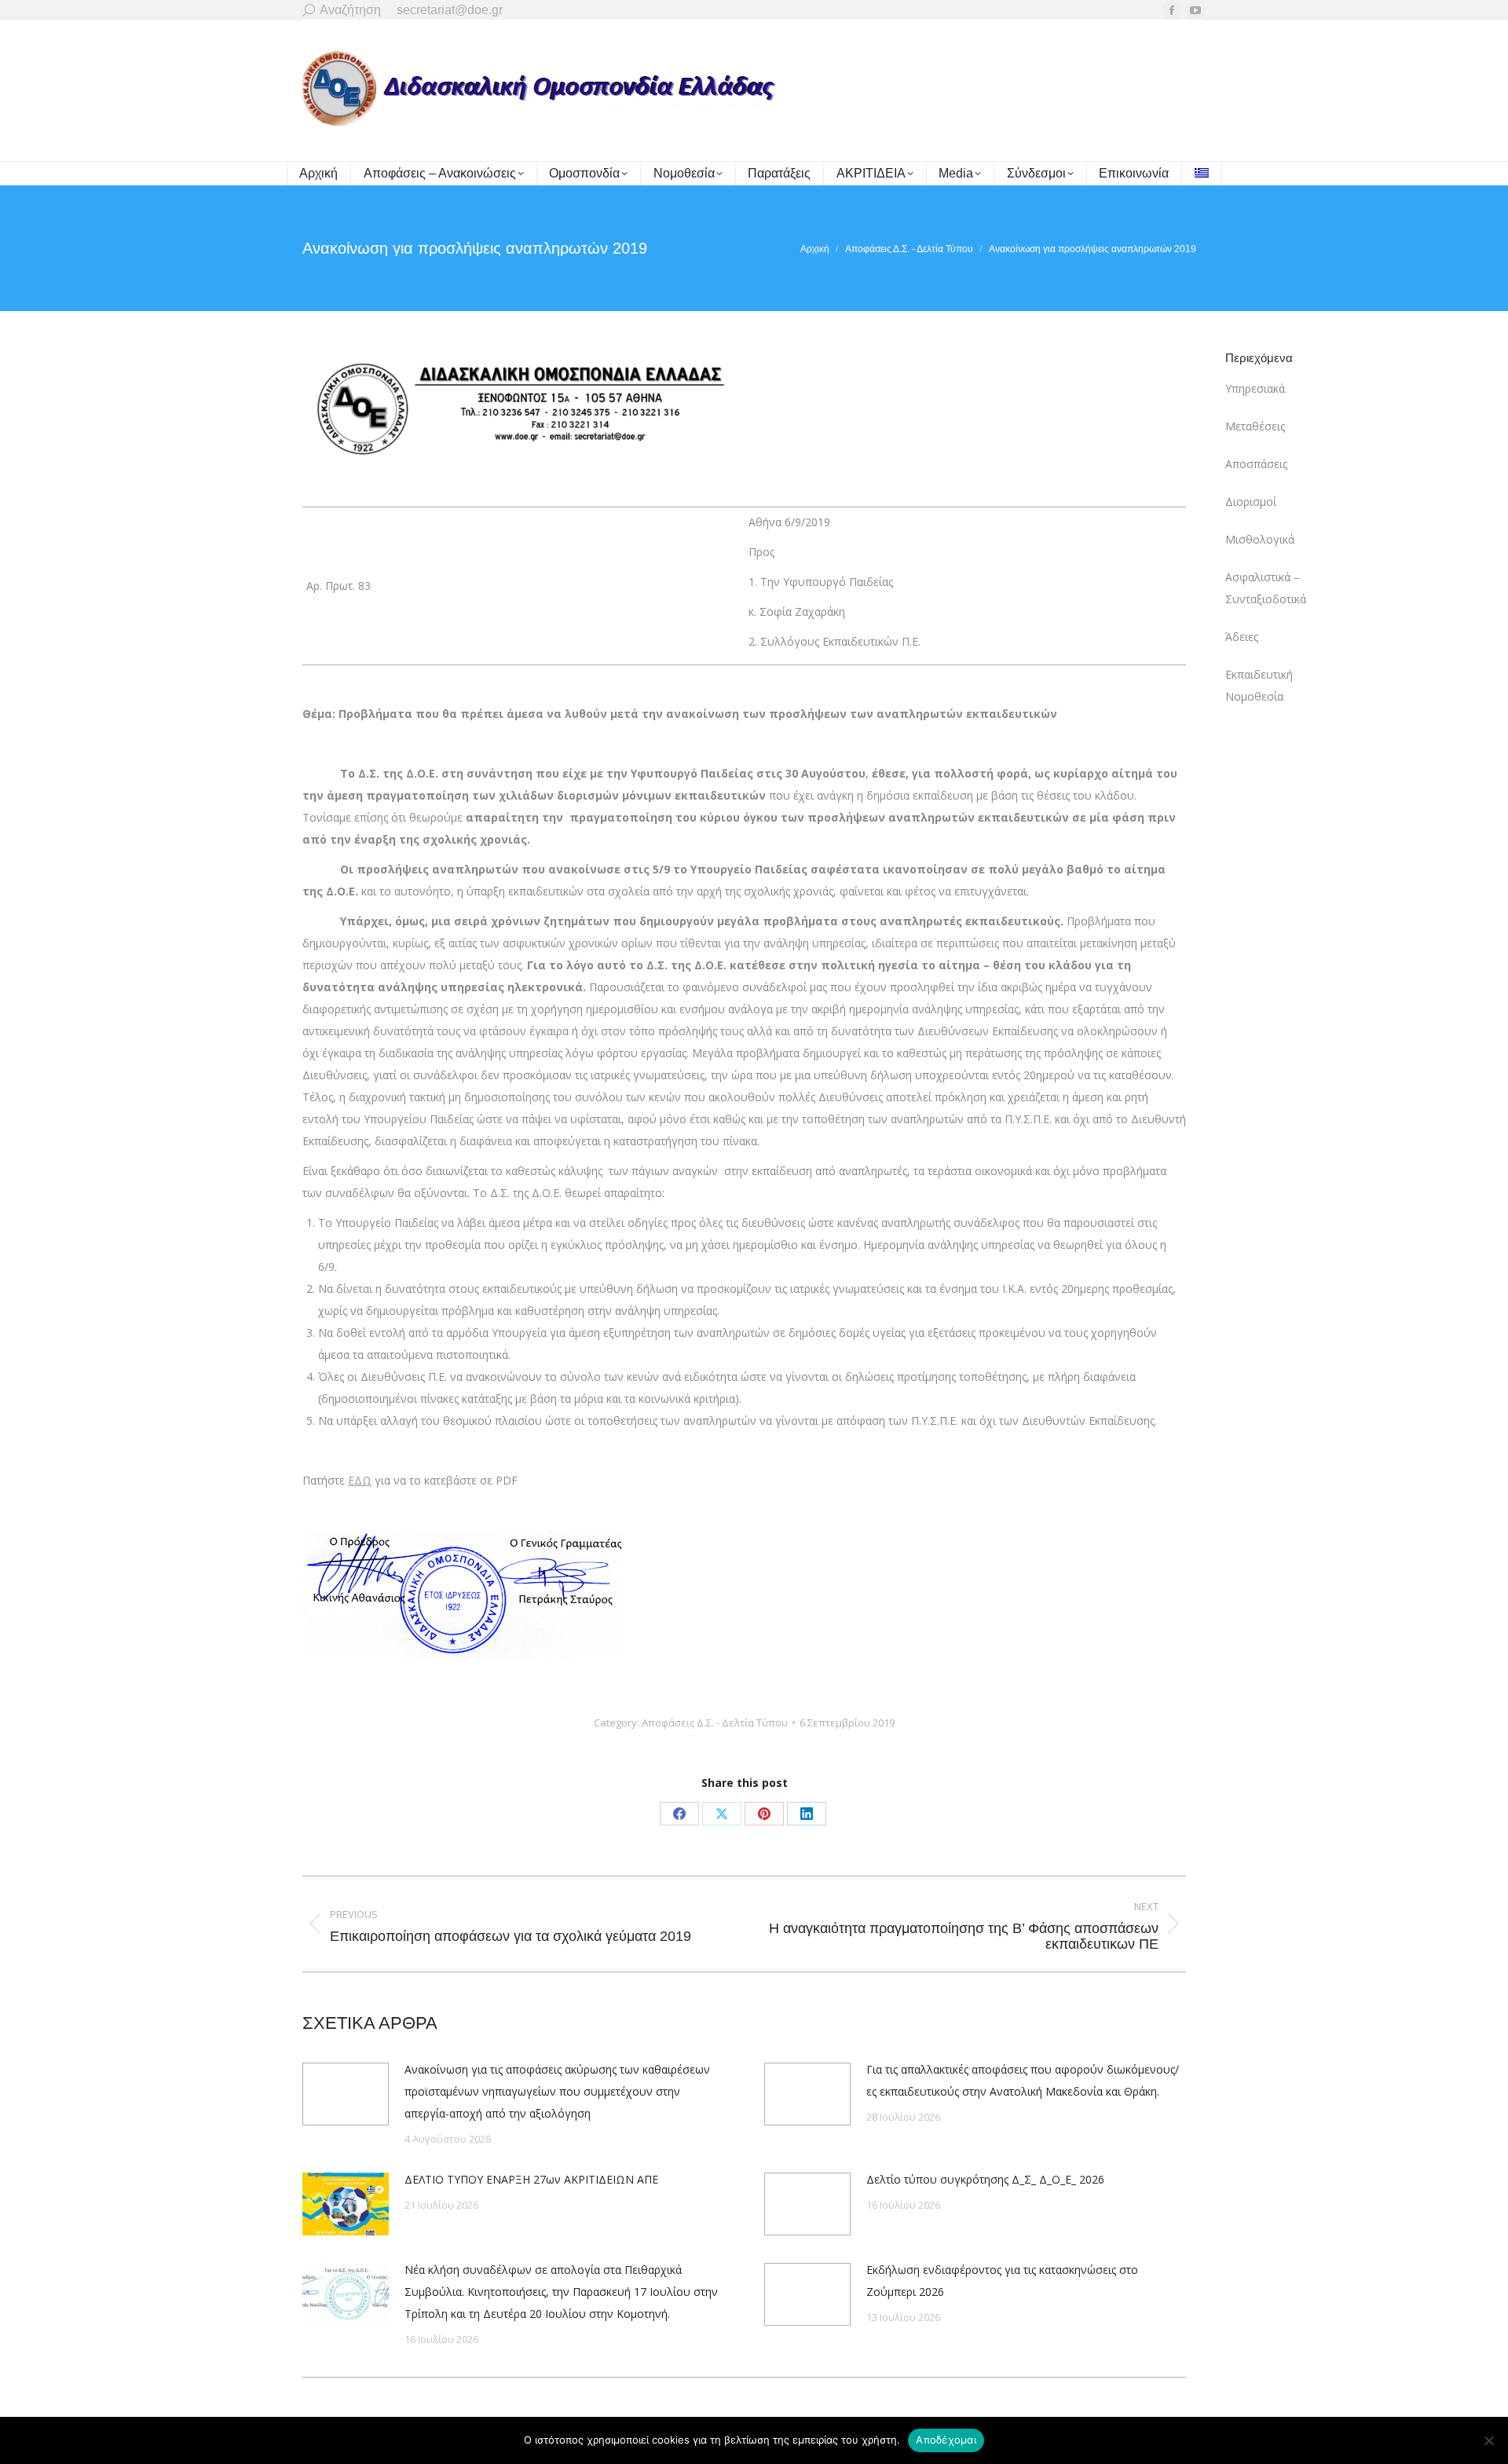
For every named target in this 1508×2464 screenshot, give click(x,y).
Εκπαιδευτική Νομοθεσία (1259, 685)
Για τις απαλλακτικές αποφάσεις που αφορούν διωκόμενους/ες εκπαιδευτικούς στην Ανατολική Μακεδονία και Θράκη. (1023, 2080)
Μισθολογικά (1260, 539)
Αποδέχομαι (946, 2440)
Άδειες (1242, 637)
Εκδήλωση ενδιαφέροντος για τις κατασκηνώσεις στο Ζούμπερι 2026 (1002, 2281)
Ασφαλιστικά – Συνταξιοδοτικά (1266, 588)
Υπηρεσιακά (1255, 388)
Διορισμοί (1251, 502)
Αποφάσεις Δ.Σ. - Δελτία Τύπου (715, 1723)
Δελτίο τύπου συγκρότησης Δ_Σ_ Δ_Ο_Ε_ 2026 (985, 2179)
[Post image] (346, 2094)
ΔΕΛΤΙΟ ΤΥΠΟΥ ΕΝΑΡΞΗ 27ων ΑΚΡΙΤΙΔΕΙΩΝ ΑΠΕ (531, 2179)
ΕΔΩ (360, 1480)
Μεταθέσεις (1255, 426)
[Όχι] (1488, 2440)
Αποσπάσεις (1256, 464)
